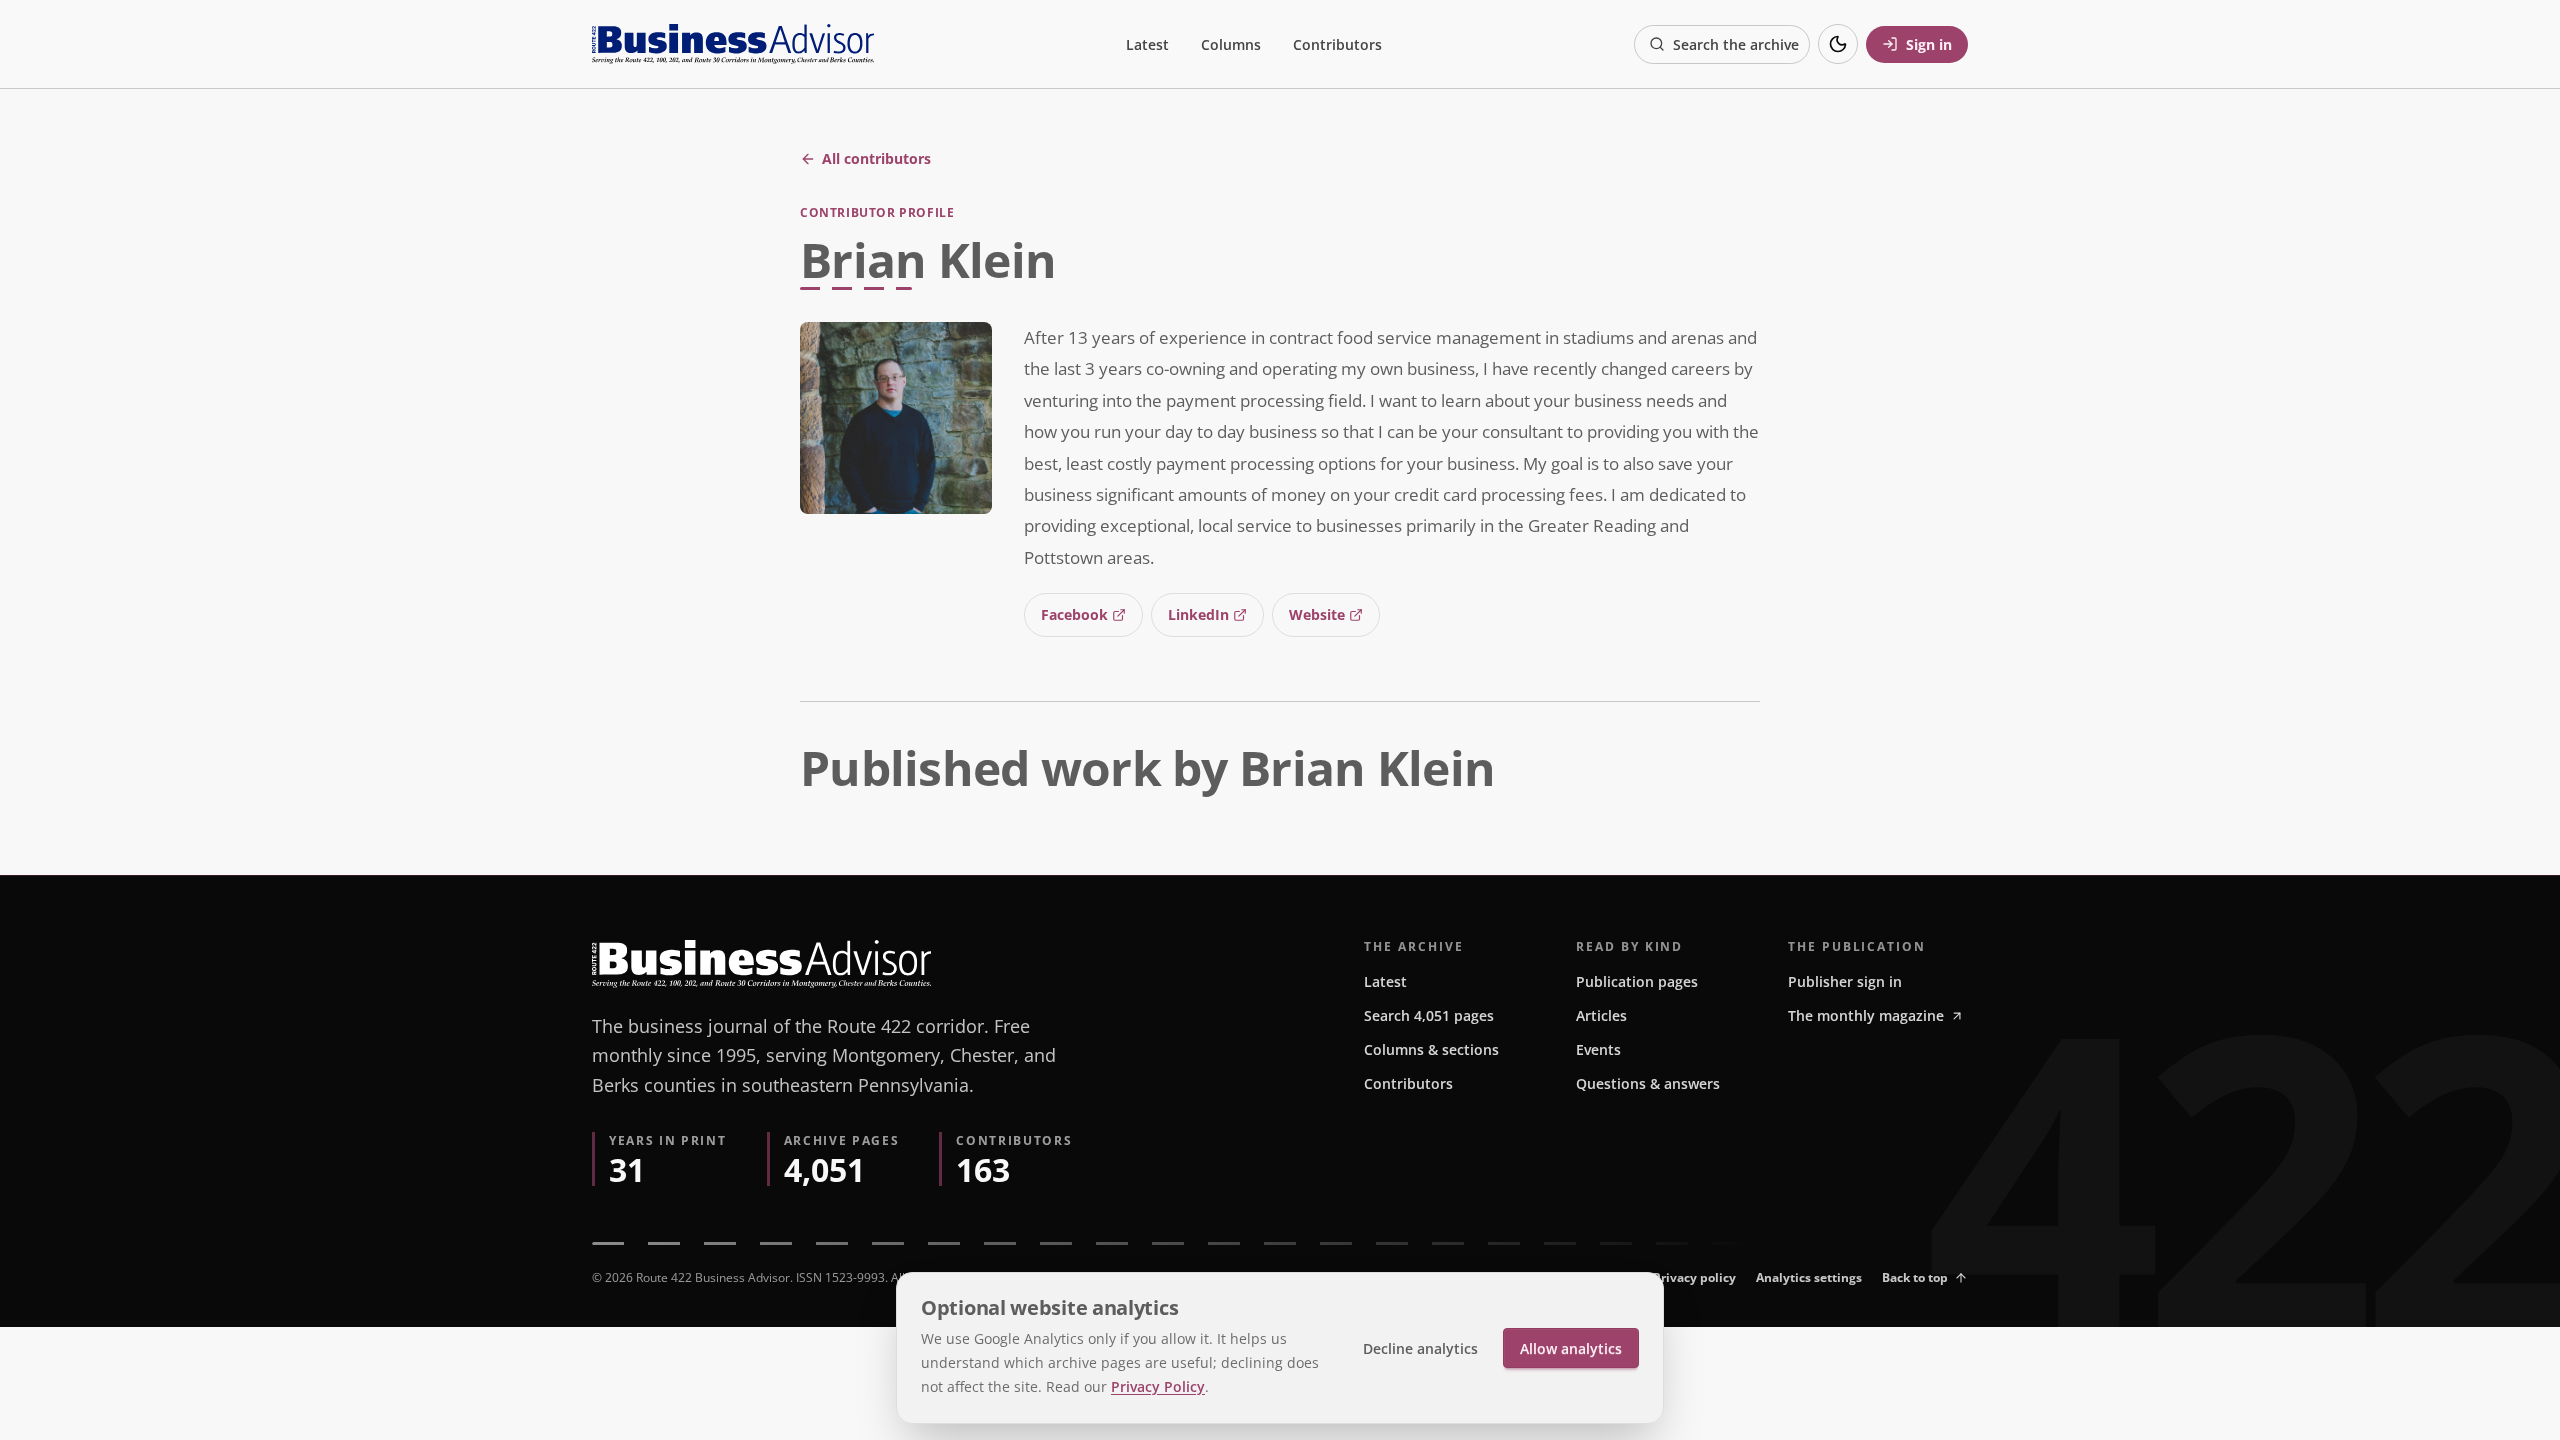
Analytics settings (1809, 1277)
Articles (1601, 1015)
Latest (1147, 44)
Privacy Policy (1158, 1386)
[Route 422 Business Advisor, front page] (733, 44)
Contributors (1337, 44)
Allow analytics (1571, 1348)
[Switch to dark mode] (1838, 44)
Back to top (1915, 1277)
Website (1317, 614)
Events (1598, 1049)
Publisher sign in (1845, 981)
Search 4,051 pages (1429, 1015)
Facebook (1074, 614)
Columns (1231, 44)
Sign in (1929, 44)
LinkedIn (1198, 614)
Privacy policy (1694, 1277)
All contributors (876, 158)
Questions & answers (1648, 1083)
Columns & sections (1431, 1049)
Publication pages (1637, 981)
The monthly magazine (1866, 1015)
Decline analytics (1420, 1348)
